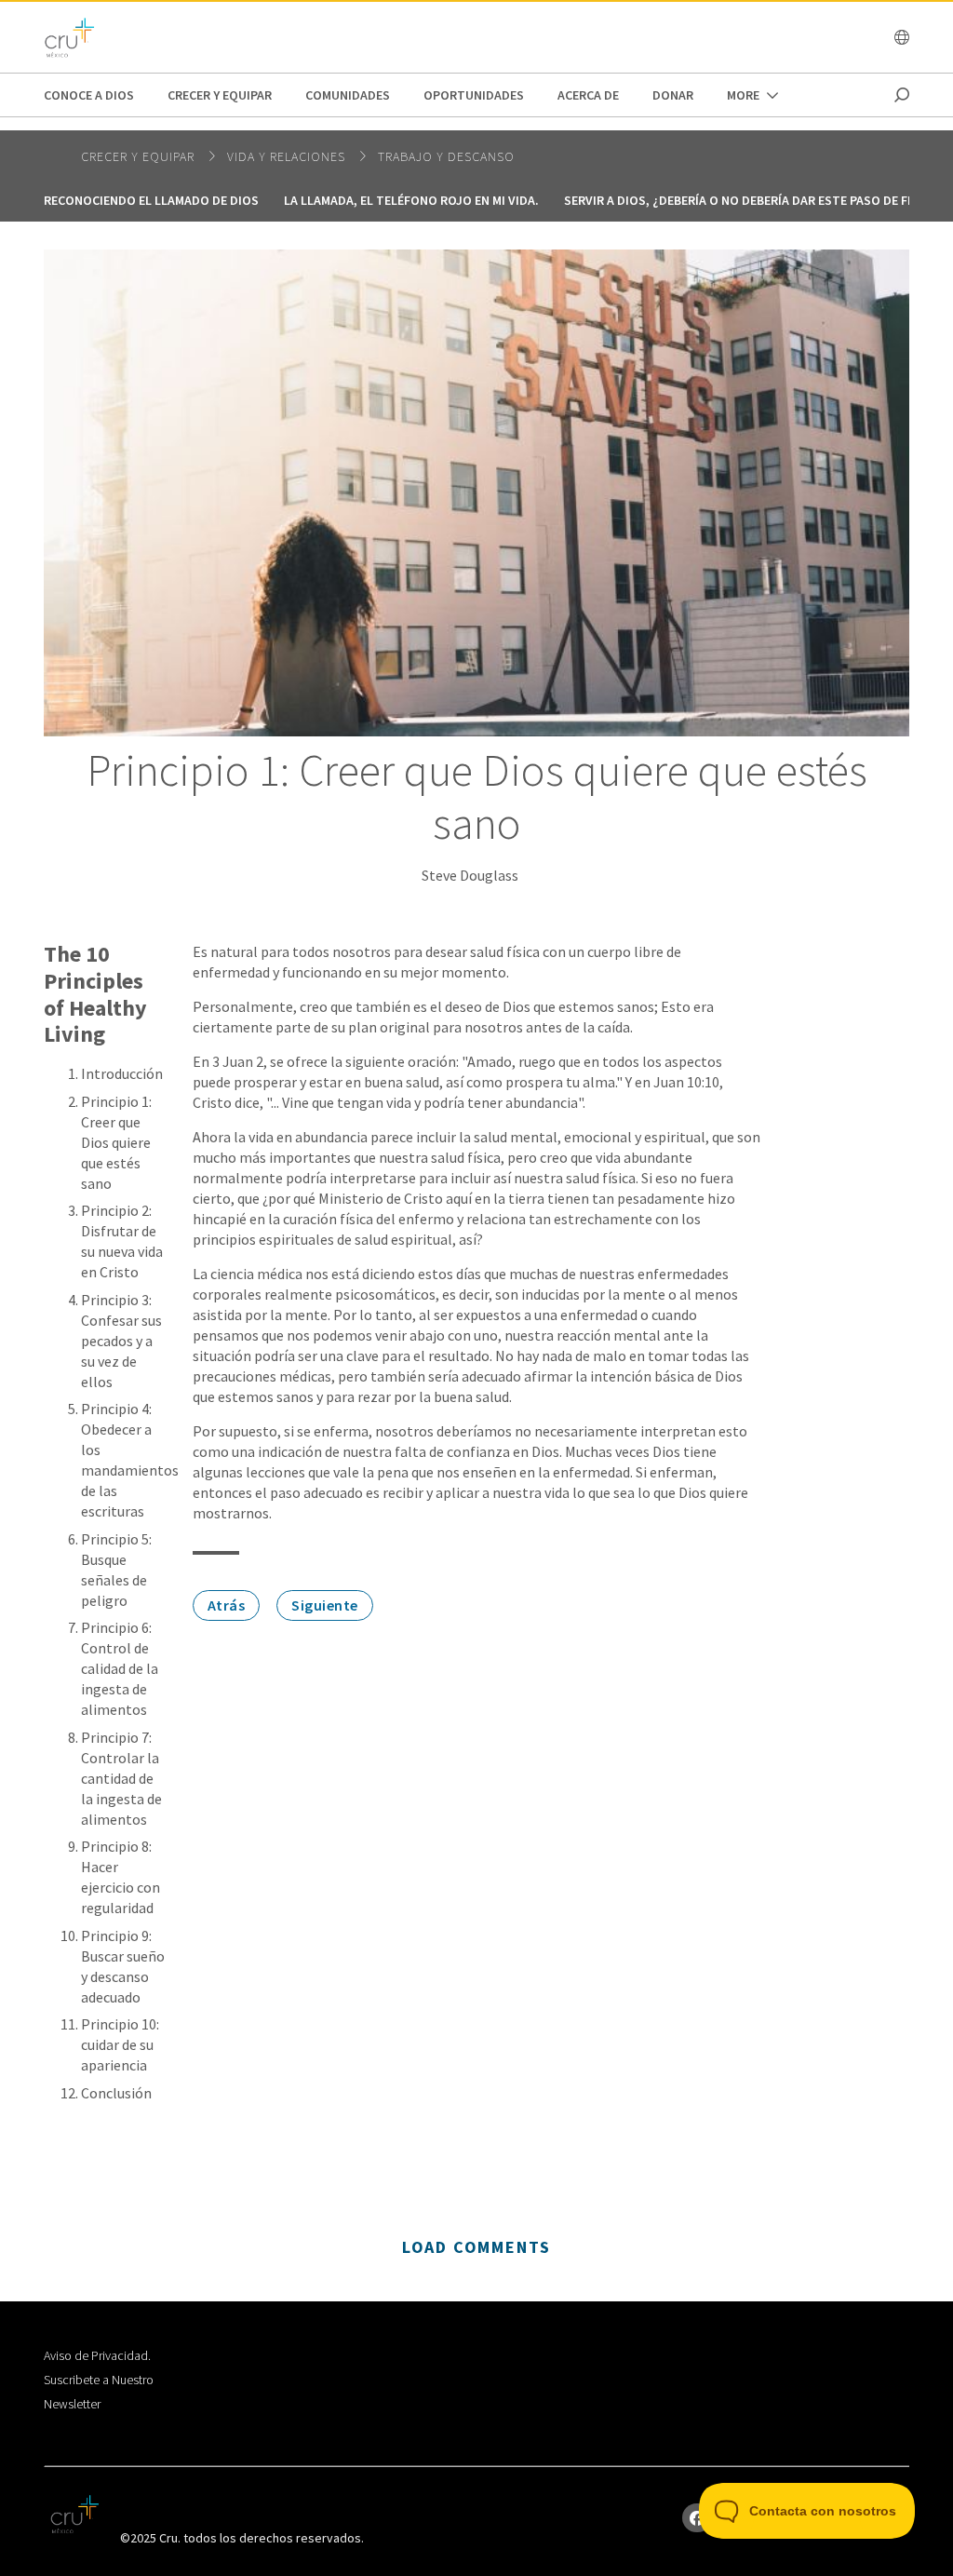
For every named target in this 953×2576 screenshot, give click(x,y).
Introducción (122, 1073)
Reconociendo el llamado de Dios (151, 200)
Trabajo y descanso (446, 156)
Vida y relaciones (288, 156)
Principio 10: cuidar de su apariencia (120, 2044)
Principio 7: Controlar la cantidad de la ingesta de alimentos (121, 1778)
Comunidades (348, 95)
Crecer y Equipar (220, 95)
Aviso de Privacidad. (97, 2355)
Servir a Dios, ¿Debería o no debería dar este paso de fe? (742, 200)
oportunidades (474, 95)
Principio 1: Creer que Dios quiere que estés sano (116, 1142)
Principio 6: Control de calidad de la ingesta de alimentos (120, 1668)
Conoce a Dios (89, 95)
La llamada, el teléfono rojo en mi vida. (411, 200)
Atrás (227, 1605)
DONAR (673, 95)
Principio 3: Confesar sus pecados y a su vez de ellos (121, 1341)
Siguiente (325, 1605)
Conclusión (116, 2093)
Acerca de (588, 95)
